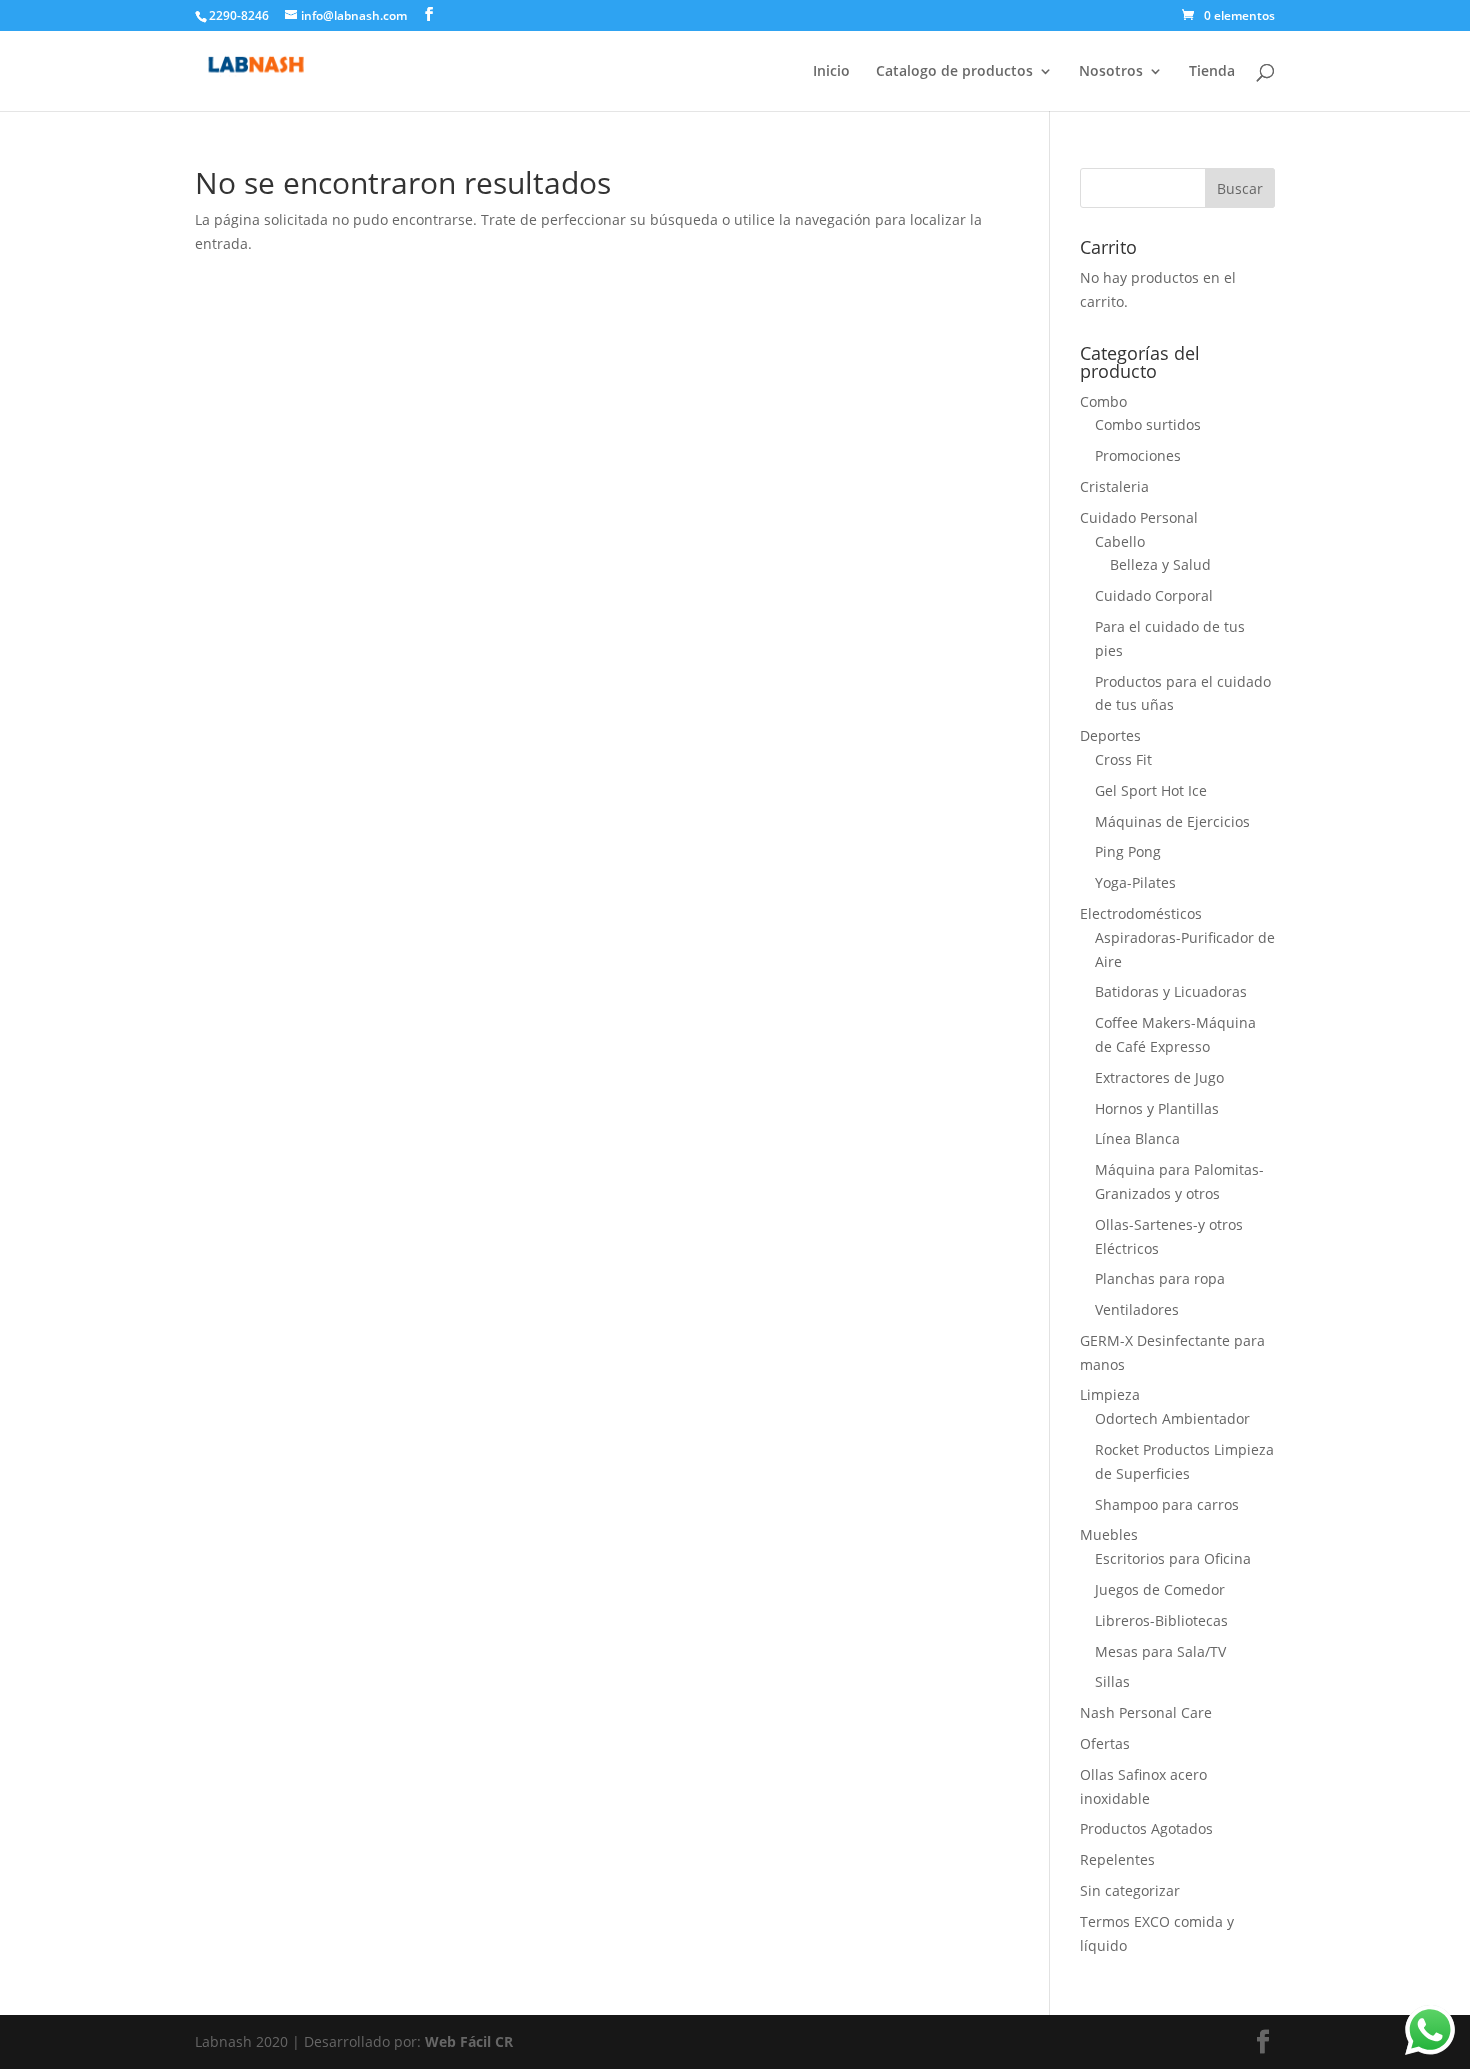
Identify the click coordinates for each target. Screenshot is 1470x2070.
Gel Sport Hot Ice (1151, 790)
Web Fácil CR (469, 2041)
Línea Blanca (1137, 1138)
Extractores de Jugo (1159, 1077)
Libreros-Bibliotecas (1161, 1620)
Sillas (1112, 1681)
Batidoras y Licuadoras (1171, 991)
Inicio (831, 72)
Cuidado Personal (1139, 517)
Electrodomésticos (1141, 913)
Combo (1103, 401)
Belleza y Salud (1160, 564)
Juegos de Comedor (1160, 1589)
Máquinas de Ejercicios (1172, 821)
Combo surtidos (1148, 424)
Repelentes (1117, 1859)
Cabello (1120, 541)
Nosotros (1111, 72)
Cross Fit (1123, 759)
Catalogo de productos (954, 72)
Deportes (1110, 735)
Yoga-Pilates (1135, 882)
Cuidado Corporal (1154, 595)
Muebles (1109, 1534)
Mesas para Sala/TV (1160, 1651)
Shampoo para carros (1167, 1504)
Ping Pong (1128, 851)
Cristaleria (1114, 486)
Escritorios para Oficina (1173, 1558)
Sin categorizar (1130, 1890)
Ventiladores (1137, 1309)
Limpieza (1110, 1394)
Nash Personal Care (1146, 1712)
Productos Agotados (1146, 1828)
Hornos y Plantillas (1157, 1108)
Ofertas (1105, 1743)
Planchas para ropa (1160, 1278)
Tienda (1212, 72)
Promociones (1138, 455)
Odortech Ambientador (1172, 1418)
